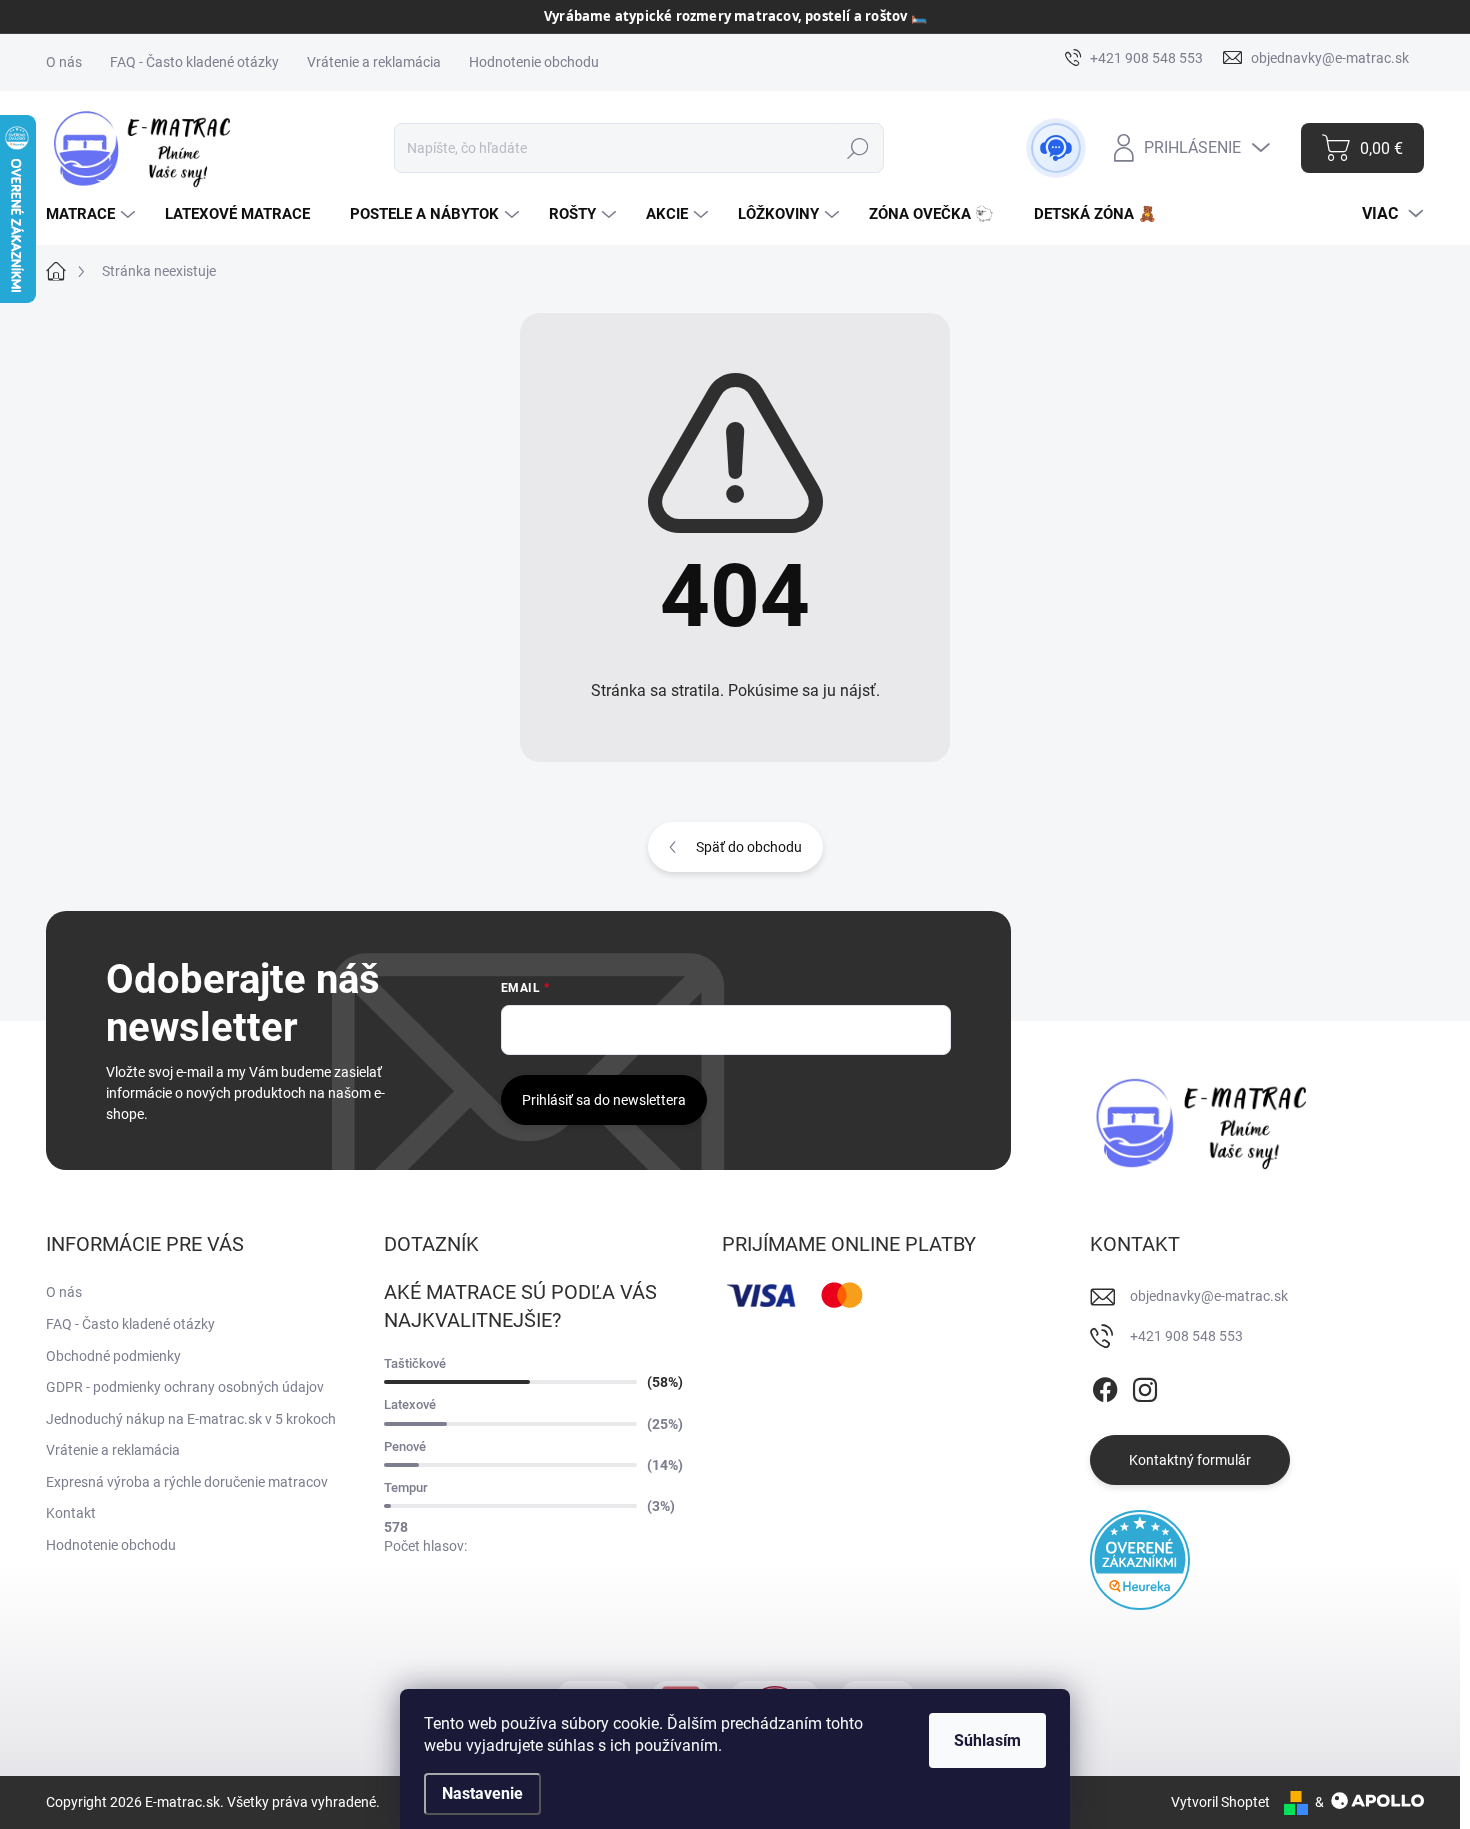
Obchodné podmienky (113, 1356)
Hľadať (857, 148)
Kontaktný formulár (1190, 1460)
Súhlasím (987, 1740)
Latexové (410, 1404)
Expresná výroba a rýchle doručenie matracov (187, 1482)
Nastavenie (482, 1793)
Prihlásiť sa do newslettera (604, 1100)
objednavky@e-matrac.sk (1209, 1296)
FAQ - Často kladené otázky (194, 62)
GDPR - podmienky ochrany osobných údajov (185, 1387)
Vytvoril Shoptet (1220, 1802)
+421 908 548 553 (1186, 1336)
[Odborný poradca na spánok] (1056, 148)
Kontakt (71, 1513)
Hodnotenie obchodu (534, 62)
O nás (64, 62)
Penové (405, 1446)
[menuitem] (93, 214)
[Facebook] (1105, 1387)
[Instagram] (1145, 1387)
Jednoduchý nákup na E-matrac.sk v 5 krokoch (191, 1419)
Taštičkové (415, 1363)
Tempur (406, 1487)
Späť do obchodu (749, 847)
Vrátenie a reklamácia (374, 62)
